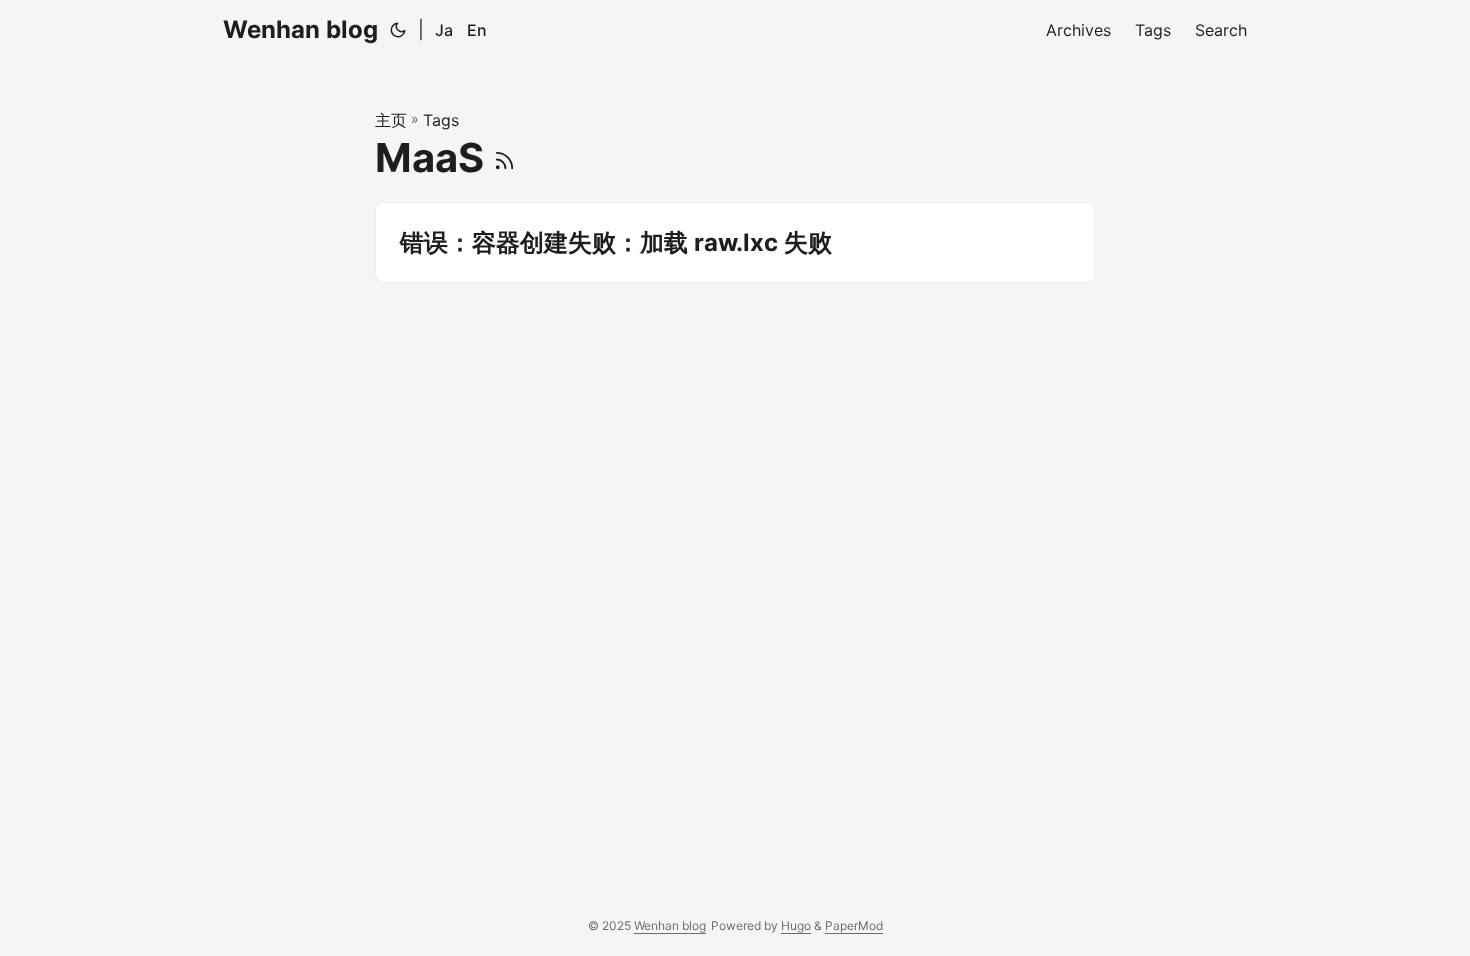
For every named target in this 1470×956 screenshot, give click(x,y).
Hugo (796, 925)
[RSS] (504, 157)
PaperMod (854, 925)
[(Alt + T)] (398, 30)
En (477, 30)
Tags (441, 120)
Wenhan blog (300, 29)
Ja (444, 30)
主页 (391, 120)
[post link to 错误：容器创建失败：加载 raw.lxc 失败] (735, 242)
